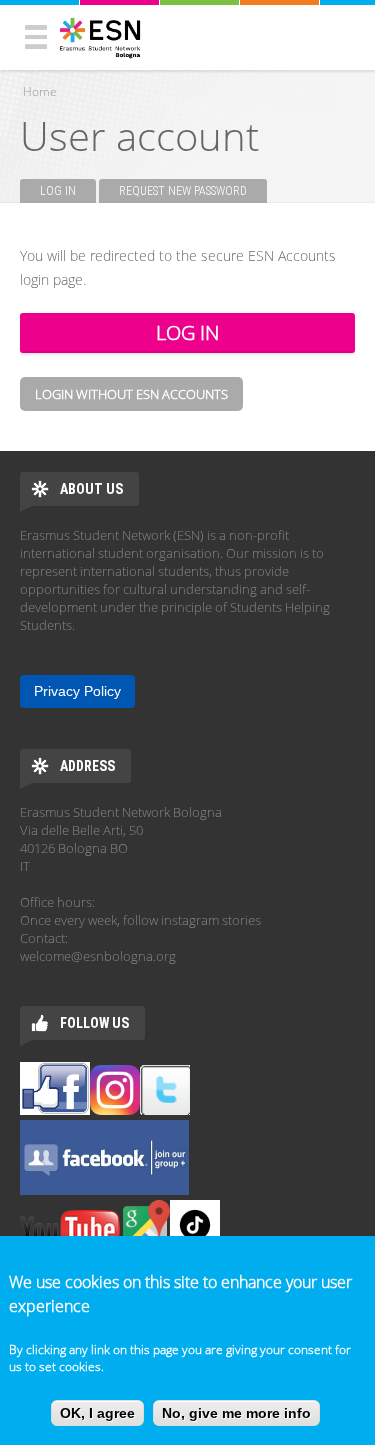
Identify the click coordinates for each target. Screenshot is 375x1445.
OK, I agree (97, 1413)
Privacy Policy (77, 691)
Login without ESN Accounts (131, 394)
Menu (36, 37)
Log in (68, 191)
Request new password (183, 191)
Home (40, 91)
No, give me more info (236, 1413)
